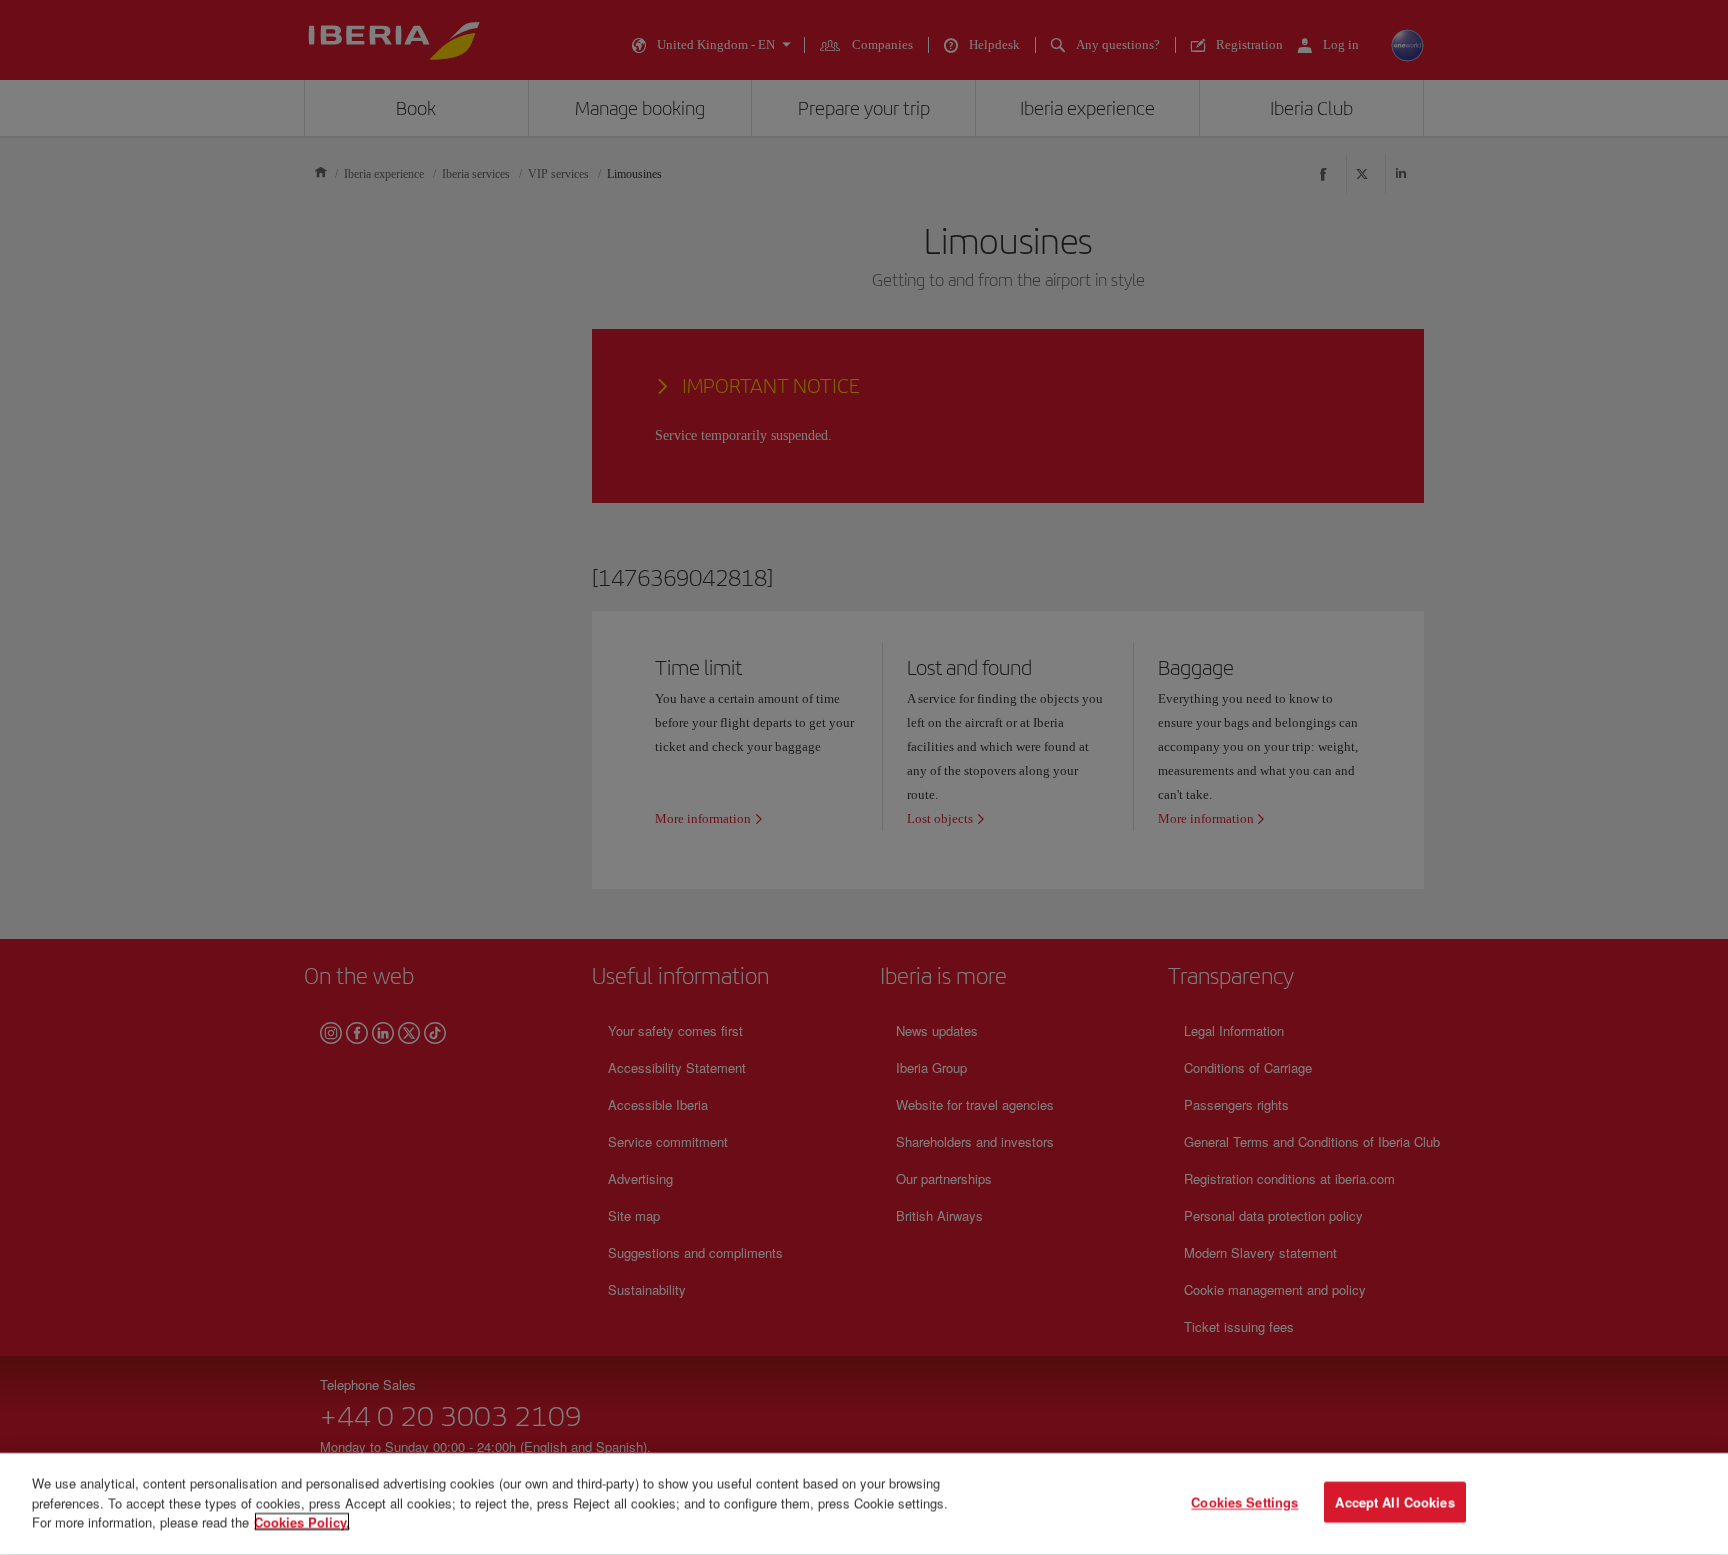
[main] (864, 1504)
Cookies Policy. (302, 1521)
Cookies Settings (1244, 1502)
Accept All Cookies (1394, 1502)
